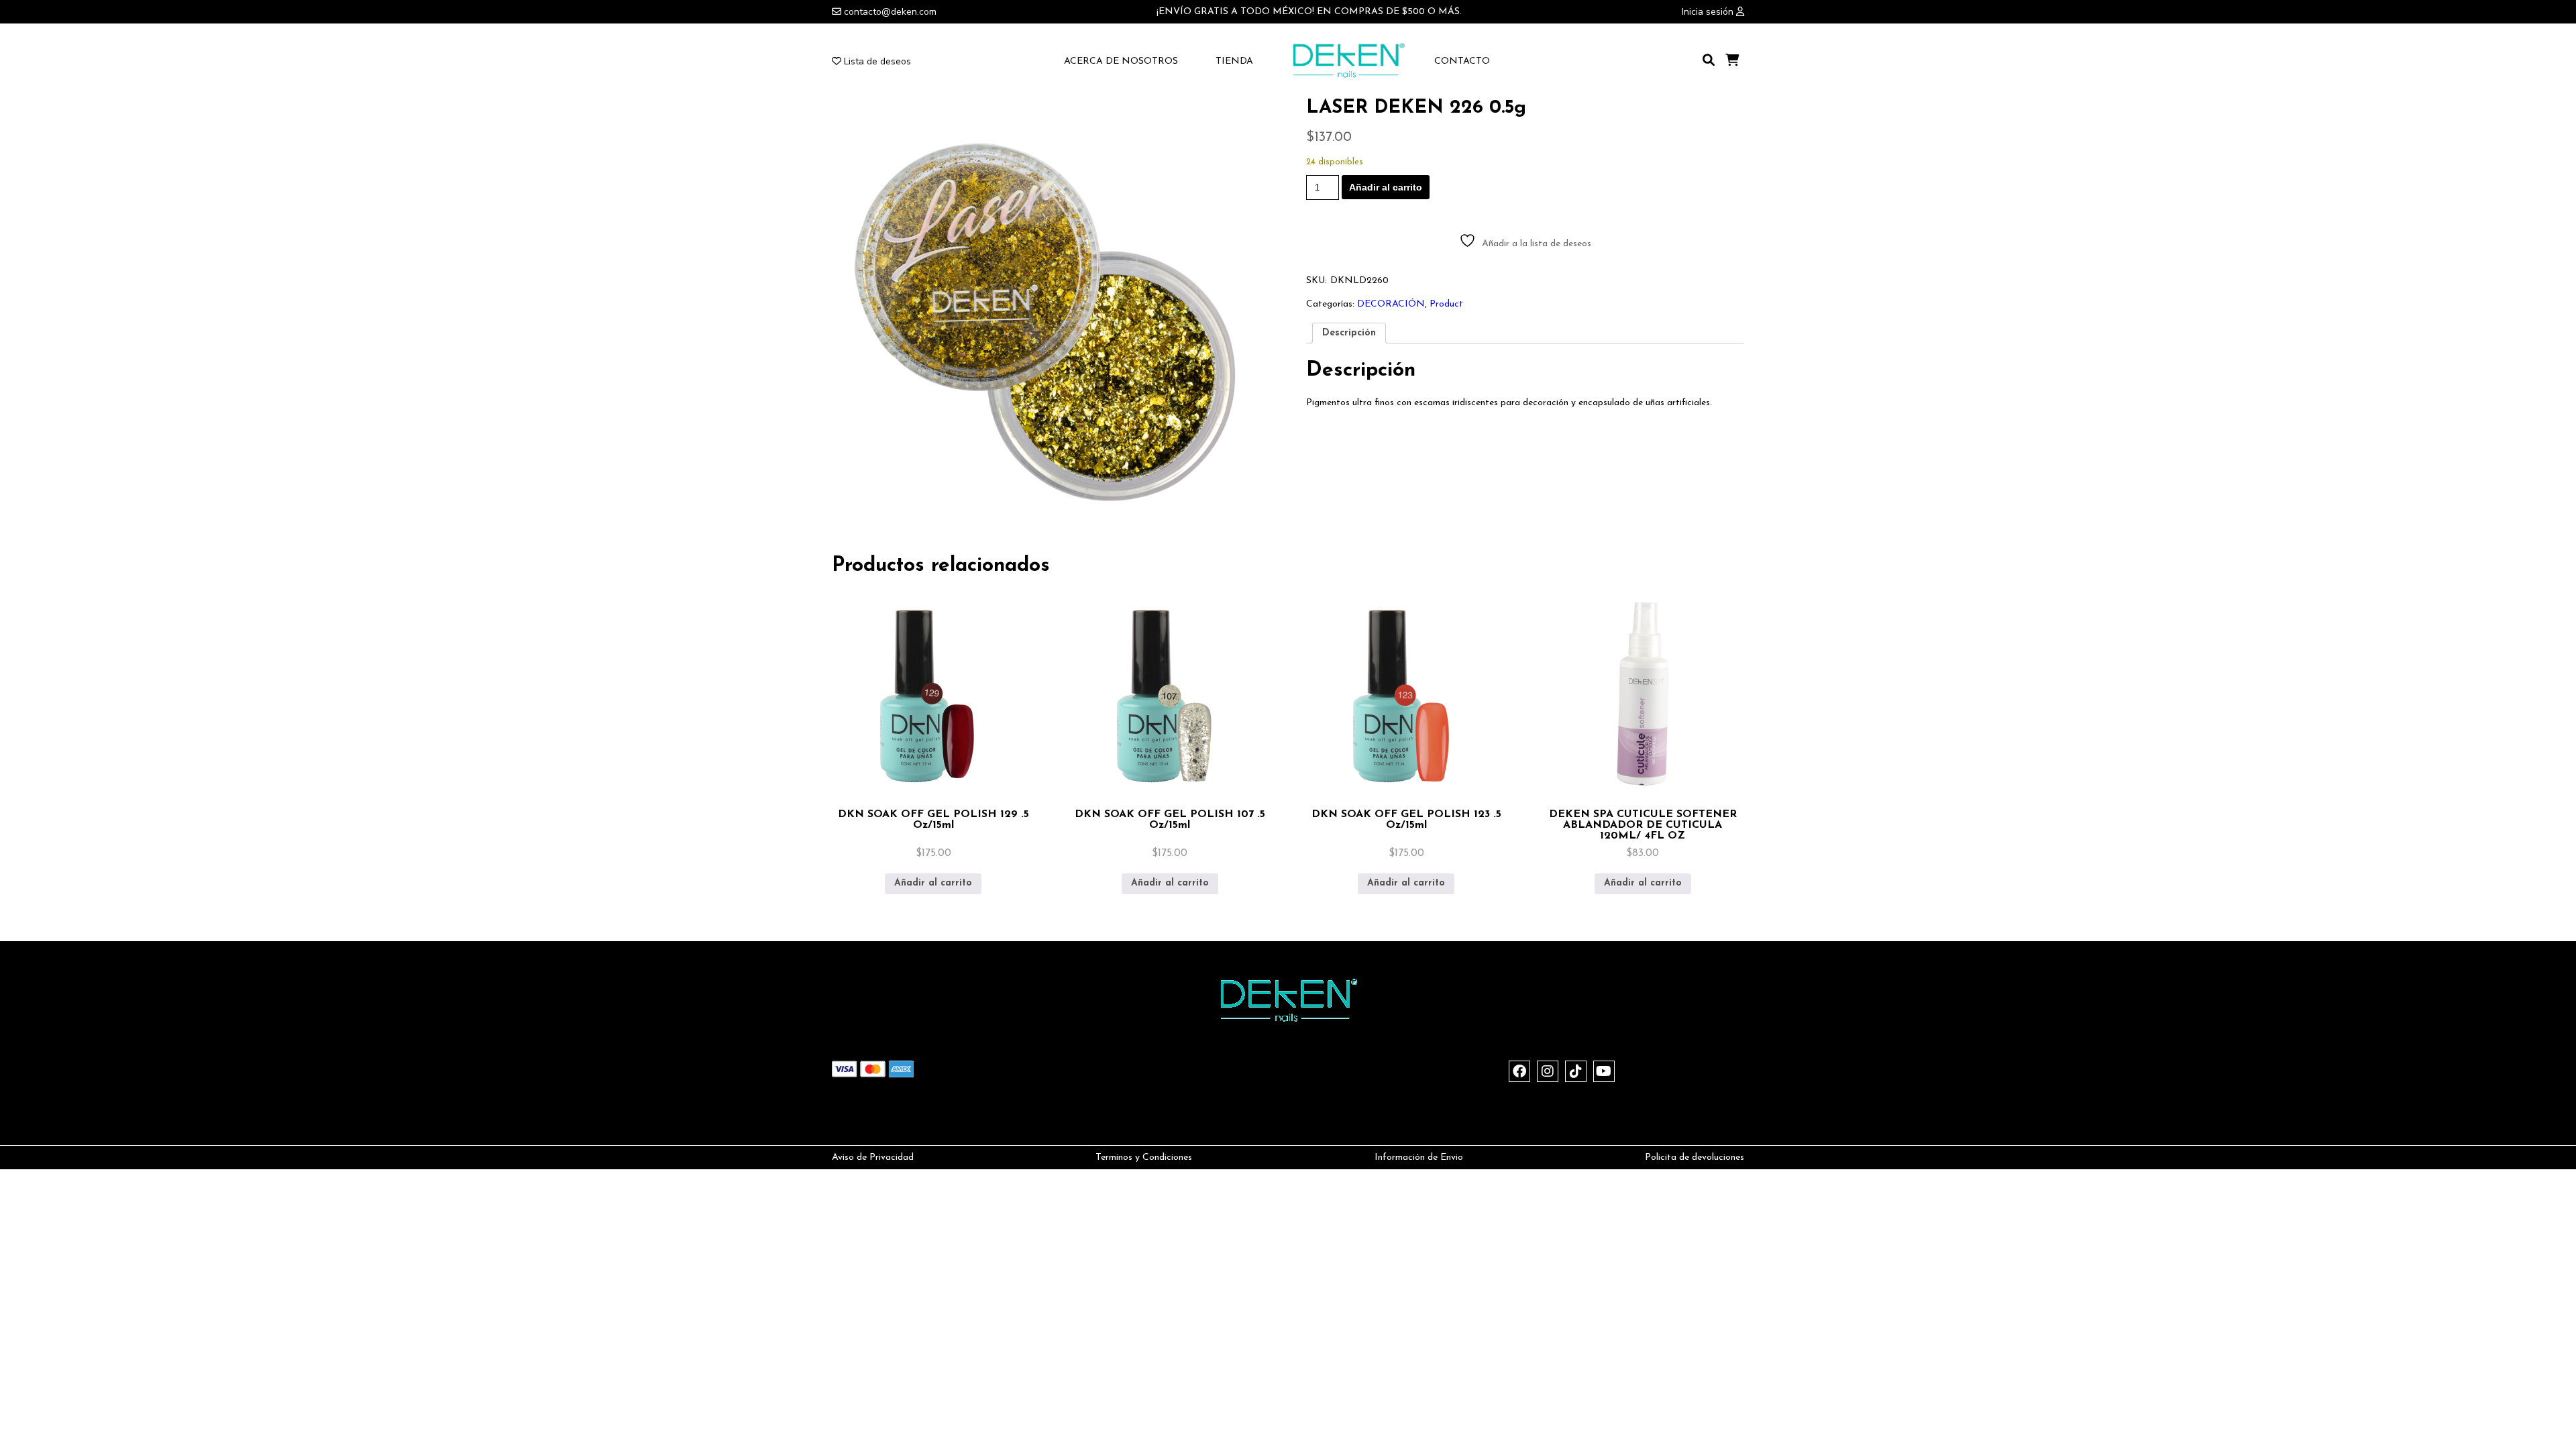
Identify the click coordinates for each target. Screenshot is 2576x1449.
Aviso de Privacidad (873, 1158)
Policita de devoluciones (1695, 1158)
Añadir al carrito (1386, 187)
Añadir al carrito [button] (933, 883)
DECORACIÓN (1391, 304)
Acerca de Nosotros (1121, 61)
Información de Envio (1419, 1158)
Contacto (1462, 61)
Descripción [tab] (1349, 333)
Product (1446, 304)
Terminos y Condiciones (1144, 1158)
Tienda (1234, 61)
